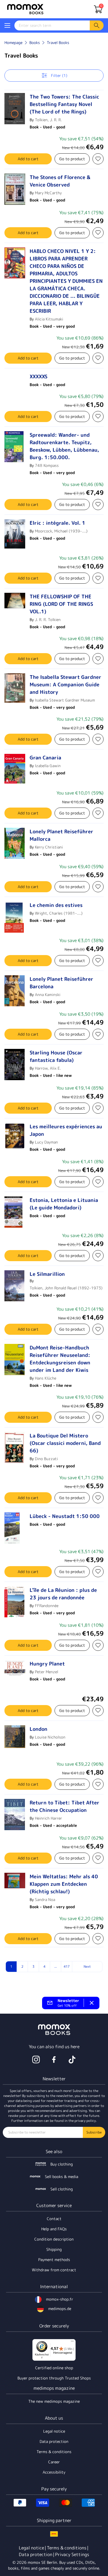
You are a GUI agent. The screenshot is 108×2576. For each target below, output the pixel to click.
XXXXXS (38, 377)
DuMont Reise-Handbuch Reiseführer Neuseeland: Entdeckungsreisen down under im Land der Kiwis (60, 1359)
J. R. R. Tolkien (48, 620)
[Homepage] (25, 9)
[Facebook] (54, 2060)
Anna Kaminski (48, 995)
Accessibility (54, 2472)
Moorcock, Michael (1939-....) (61, 531)
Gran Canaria (45, 758)
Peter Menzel (47, 1672)
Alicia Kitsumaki (49, 319)
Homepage (13, 42)
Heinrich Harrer (48, 1818)
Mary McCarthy (48, 193)
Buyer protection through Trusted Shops (54, 2378)
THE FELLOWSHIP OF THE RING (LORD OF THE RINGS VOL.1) (61, 604)
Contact (54, 2219)
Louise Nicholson (50, 1737)
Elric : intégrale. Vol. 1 (57, 523)
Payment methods (54, 2260)
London (38, 1729)
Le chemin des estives (56, 905)
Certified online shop (54, 2368)
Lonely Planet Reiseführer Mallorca (61, 835)
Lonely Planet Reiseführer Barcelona (61, 983)
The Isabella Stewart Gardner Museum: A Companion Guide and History (65, 685)
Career (54, 2462)
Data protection (54, 2441)
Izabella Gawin (48, 766)
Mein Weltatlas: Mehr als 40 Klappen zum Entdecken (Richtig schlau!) (64, 1884)
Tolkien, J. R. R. (48, 120)
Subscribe (94, 2132)
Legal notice (54, 2431)
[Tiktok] (72, 2060)
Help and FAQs (54, 2229)
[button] (7, 25)
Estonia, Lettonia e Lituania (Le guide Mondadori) (64, 1204)
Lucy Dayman (46, 1142)
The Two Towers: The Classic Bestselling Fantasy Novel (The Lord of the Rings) (64, 104)
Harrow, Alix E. (48, 1068)
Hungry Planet (47, 1664)
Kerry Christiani (49, 847)
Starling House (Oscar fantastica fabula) (56, 1056)
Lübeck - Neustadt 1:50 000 (65, 1516)
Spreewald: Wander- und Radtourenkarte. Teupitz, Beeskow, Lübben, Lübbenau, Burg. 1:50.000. (64, 446)
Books (35, 42)
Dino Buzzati (46, 1459)
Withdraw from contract (54, 2270)
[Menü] (72, 2342)
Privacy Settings (72, 2554)
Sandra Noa (45, 1899)
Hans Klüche (46, 1378)
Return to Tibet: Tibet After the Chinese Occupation (65, 1806)
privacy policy (85, 2121)
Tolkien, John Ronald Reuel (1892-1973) (66, 1288)
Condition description (54, 2239)
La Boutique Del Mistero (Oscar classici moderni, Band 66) (65, 1443)
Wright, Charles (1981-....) (59, 913)
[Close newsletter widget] (92, 2003)
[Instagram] (36, 2060)
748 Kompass (47, 465)
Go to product (72, 159)
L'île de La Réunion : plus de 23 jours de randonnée (63, 1594)
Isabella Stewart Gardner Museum (65, 700)
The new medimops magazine (54, 2401)
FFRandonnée (47, 1606)
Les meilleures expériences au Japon (66, 1130)
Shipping (54, 2249)
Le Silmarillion (47, 1274)
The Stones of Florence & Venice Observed (60, 181)
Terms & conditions (54, 2452)
